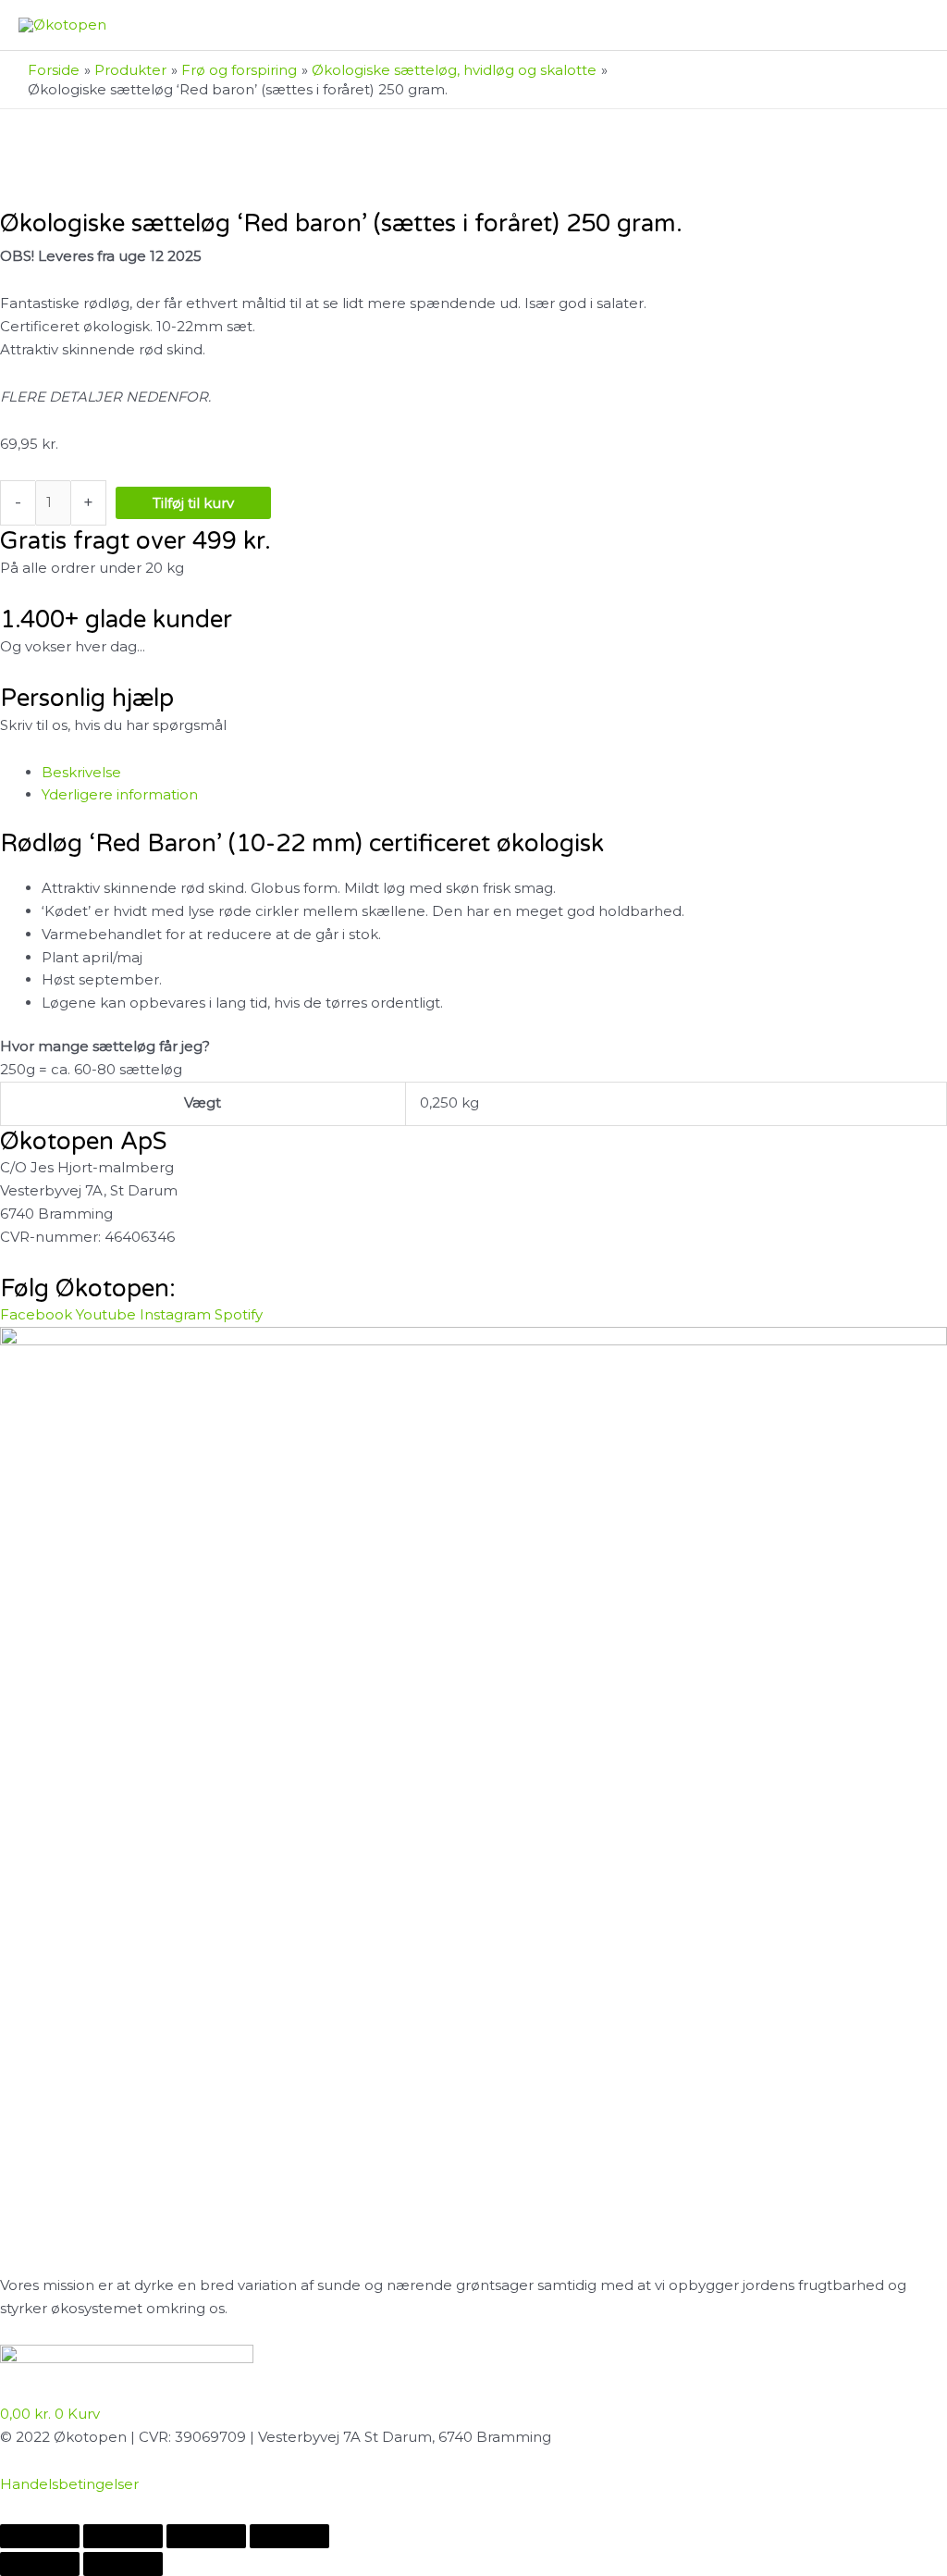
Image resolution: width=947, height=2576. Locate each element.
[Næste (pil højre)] (123, 2564)
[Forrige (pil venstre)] (40, 2564)
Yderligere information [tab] (120, 794)
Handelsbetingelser (69, 2484)
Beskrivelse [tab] (81, 772)
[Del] (206, 2536)
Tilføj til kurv (193, 503)
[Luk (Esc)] (289, 2536)
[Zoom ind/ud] (40, 2536)
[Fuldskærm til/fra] (123, 2536)
